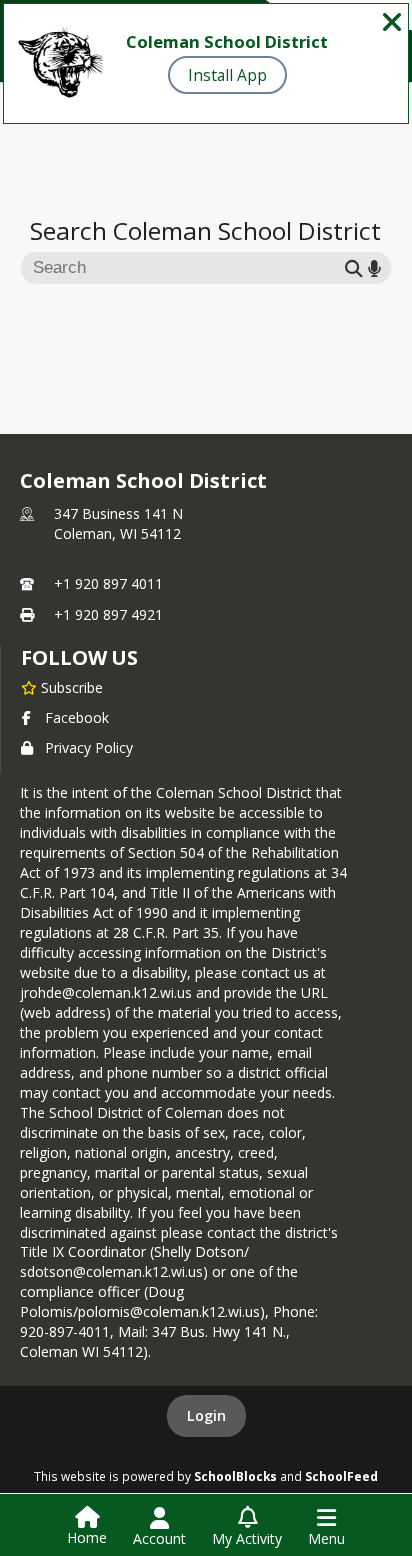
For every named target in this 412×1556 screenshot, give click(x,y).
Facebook (77, 717)
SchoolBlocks (235, 1476)
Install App (227, 75)
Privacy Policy (89, 747)
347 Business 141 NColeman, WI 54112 (118, 523)
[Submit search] (354, 267)
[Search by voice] (374, 267)
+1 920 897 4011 (108, 583)
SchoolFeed (341, 1476)
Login (206, 1415)
